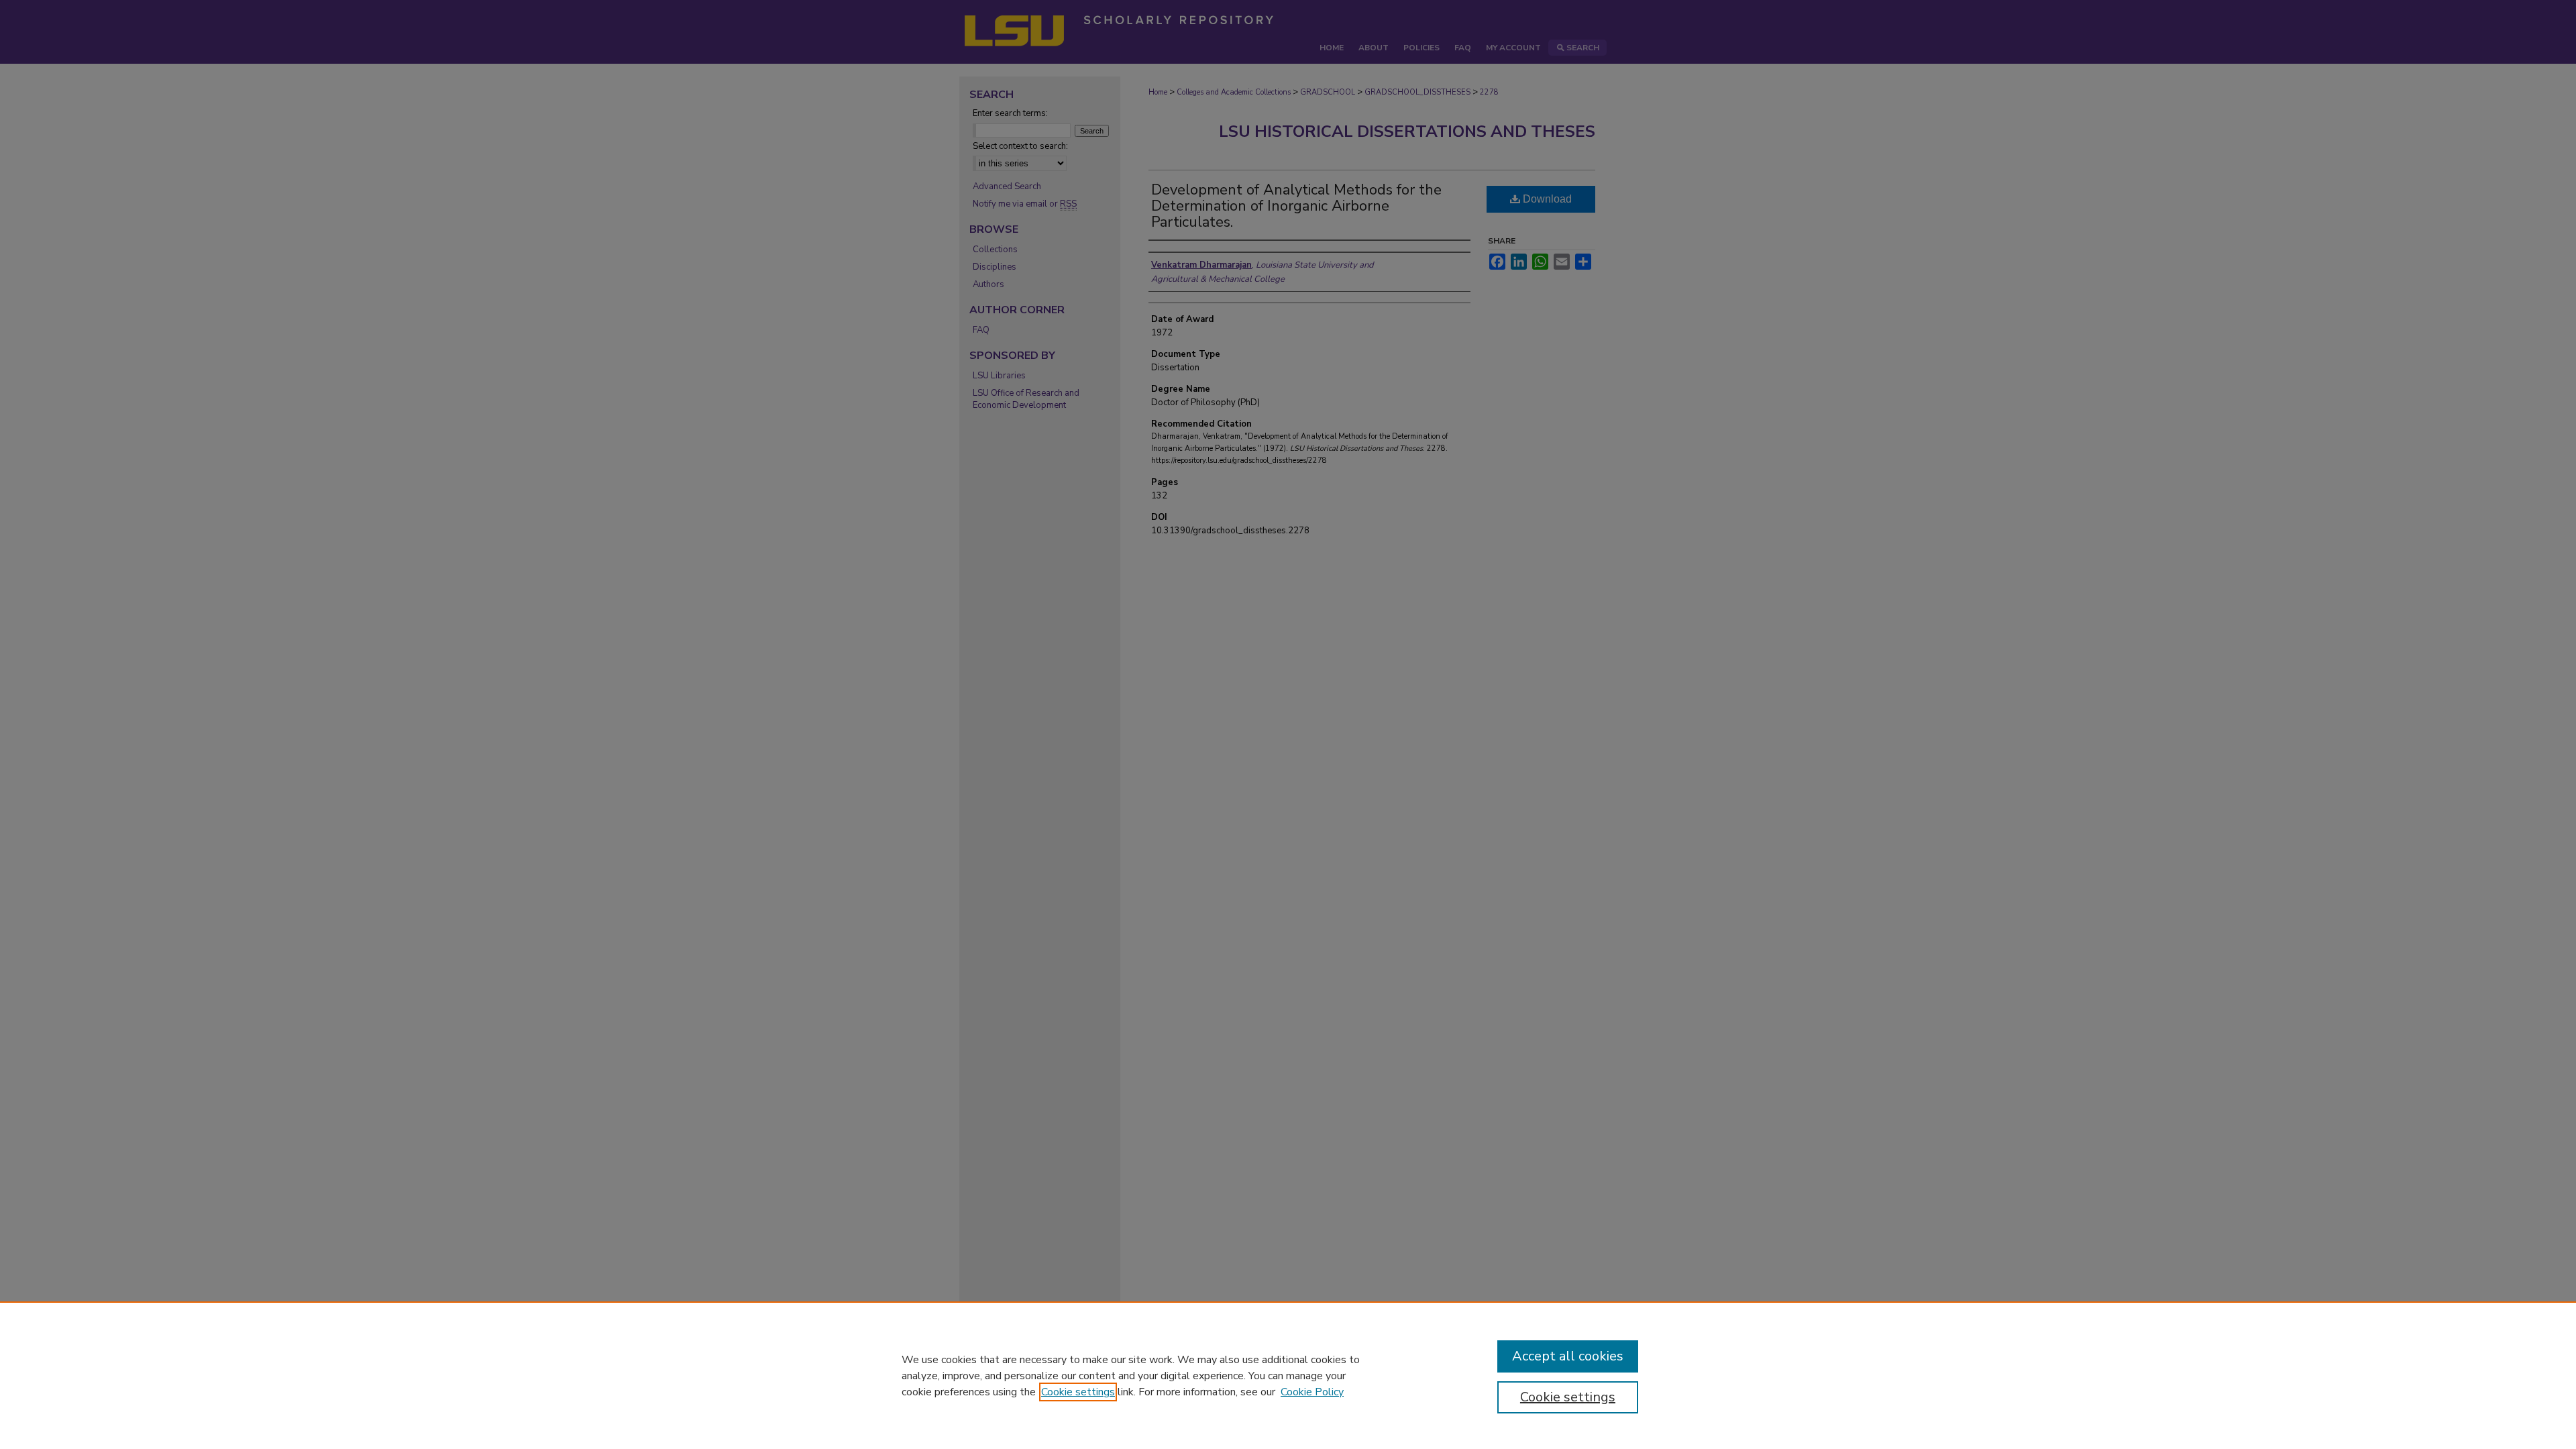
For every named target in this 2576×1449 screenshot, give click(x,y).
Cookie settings (1078, 1392)
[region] (1288, 1375)
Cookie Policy (1312, 1392)
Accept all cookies (1568, 1356)
